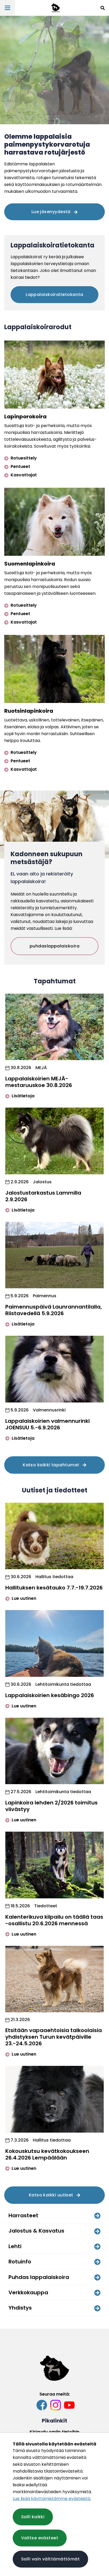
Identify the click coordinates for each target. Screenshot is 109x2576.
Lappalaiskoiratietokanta (54, 295)
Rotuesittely (23, 458)
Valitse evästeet (40, 2538)
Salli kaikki (33, 2517)
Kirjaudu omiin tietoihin (54, 2432)
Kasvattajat (23, 475)
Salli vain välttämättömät (50, 2559)
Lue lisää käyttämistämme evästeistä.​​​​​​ (52, 2499)
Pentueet (20, 466)
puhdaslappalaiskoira (54, 946)
